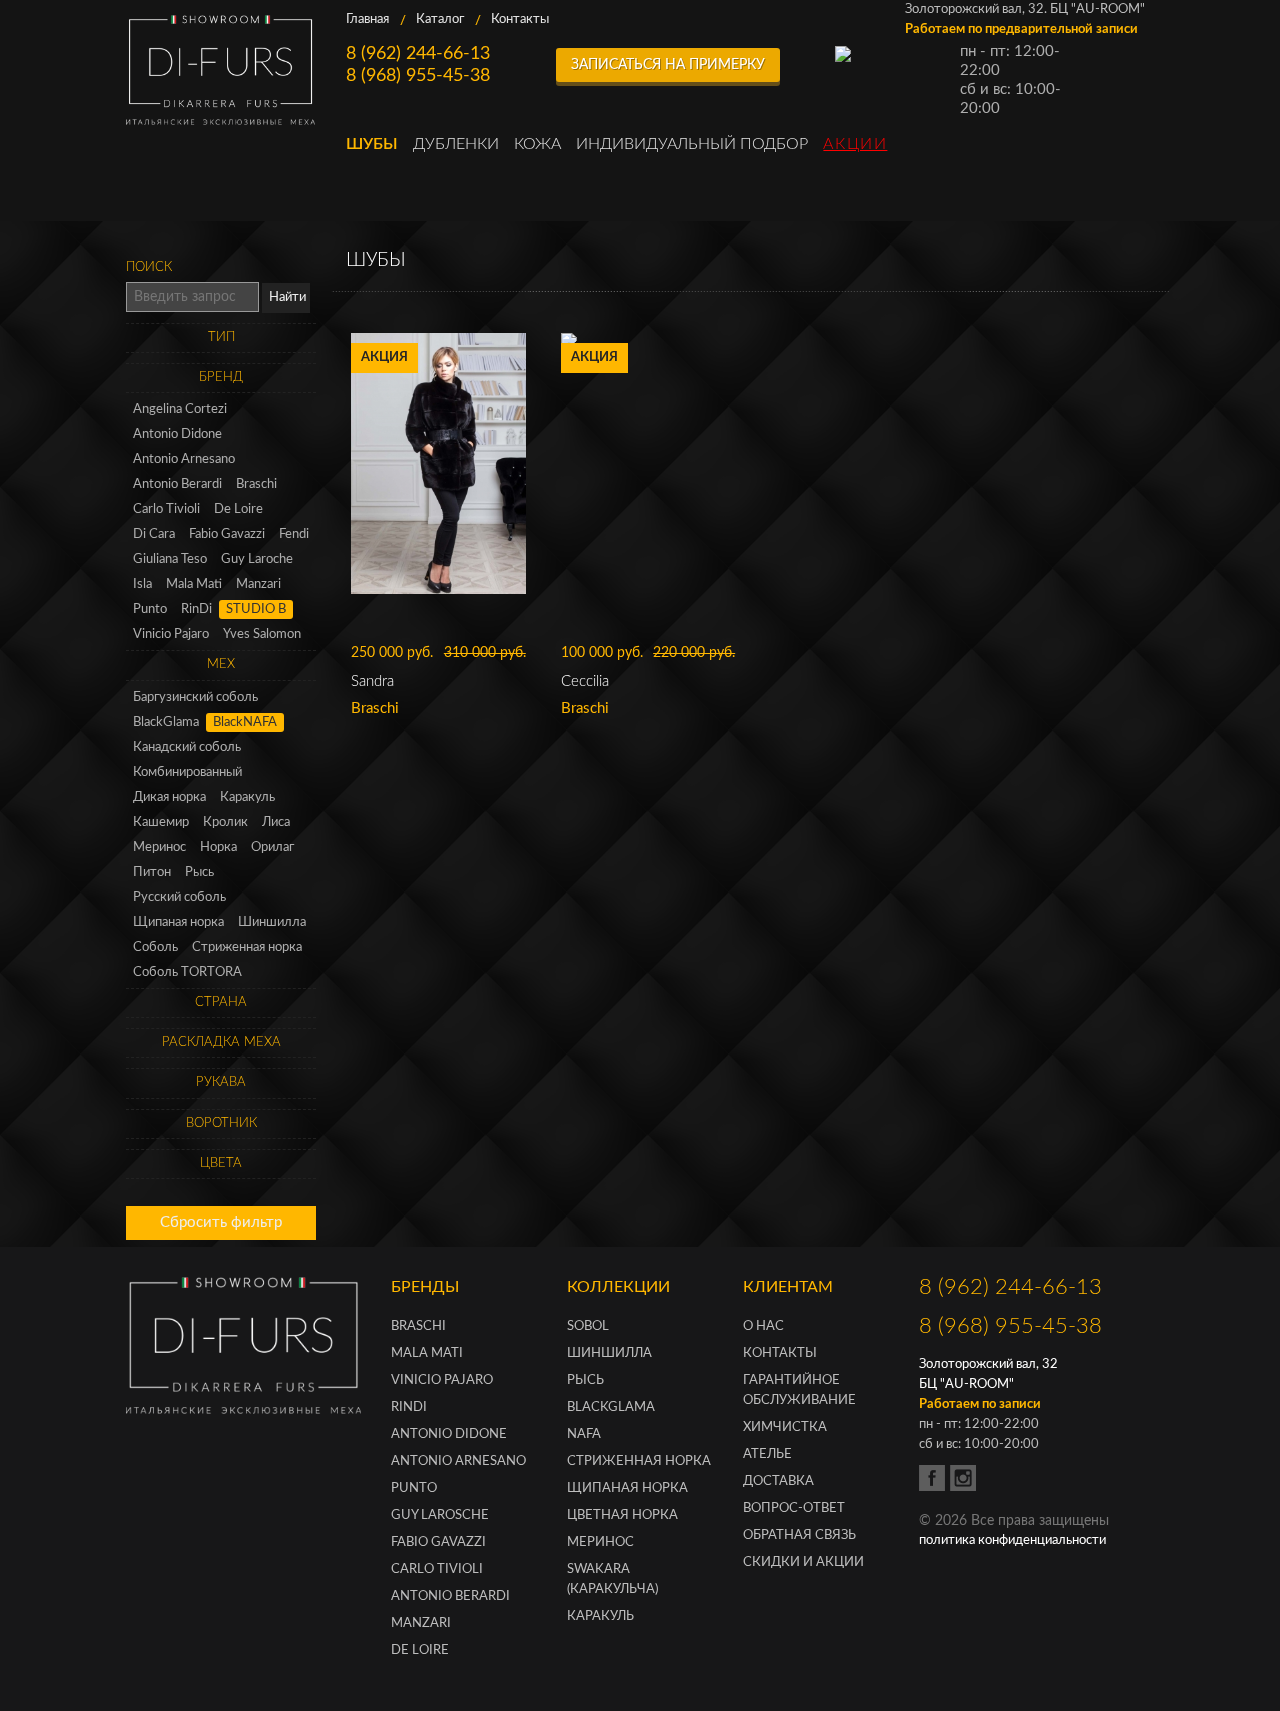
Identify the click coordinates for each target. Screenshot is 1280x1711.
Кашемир (161, 822)
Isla (142, 584)
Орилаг (272, 847)
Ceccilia (585, 681)
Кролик (225, 822)
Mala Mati (194, 584)
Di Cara (154, 534)
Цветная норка (622, 1515)
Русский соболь (179, 897)
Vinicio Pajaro (171, 634)
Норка (218, 847)
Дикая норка (169, 797)
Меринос (159, 847)
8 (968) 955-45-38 (418, 76)
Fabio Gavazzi (227, 534)
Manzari (258, 584)
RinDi (196, 609)
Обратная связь (799, 1535)
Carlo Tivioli (166, 509)
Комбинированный (187, 772)
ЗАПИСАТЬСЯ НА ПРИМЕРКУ (668, 65)
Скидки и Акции (803, 1562)
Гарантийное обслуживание (799, 1390)
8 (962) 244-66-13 (418, 54)
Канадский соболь (187, 747)
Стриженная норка (247, 947)
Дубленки (456, 144)
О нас (763, 1326)
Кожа (537, 144)
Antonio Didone (177, 434)
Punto (150, 609)
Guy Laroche (257, 559)
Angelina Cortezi (180, 409)
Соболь (155, 947)
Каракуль (247, 797)
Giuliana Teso (170, 559)
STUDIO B (256, 609)
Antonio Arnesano (184, 459)
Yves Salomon (262, 634)
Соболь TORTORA (187, 972)
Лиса (276, 822)
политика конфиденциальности (1012, 1540)
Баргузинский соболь (195, 697)
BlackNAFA (245, 722)
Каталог (440, 19)
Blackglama (611, 1407)
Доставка (778, 1481)
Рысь (199, 872)
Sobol (588, 1326)
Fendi (294, 534)
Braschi (256, 484)
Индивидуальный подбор (692, 144)
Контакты (520, 19)
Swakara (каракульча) (612, 1579)
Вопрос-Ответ (794, 1508)
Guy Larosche (440, 1515)
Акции (855, 144)
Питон (152, 872)
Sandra (372, 681)
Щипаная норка (178, 922)
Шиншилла (272, 922)
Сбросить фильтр (221, 1222)
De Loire (238, 509)
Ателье (767, 1454)
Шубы (372, 144)
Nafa (584, 1434)
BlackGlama (166, 722)
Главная (367, 19)
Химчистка (785, 1427)
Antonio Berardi (177, 484)
